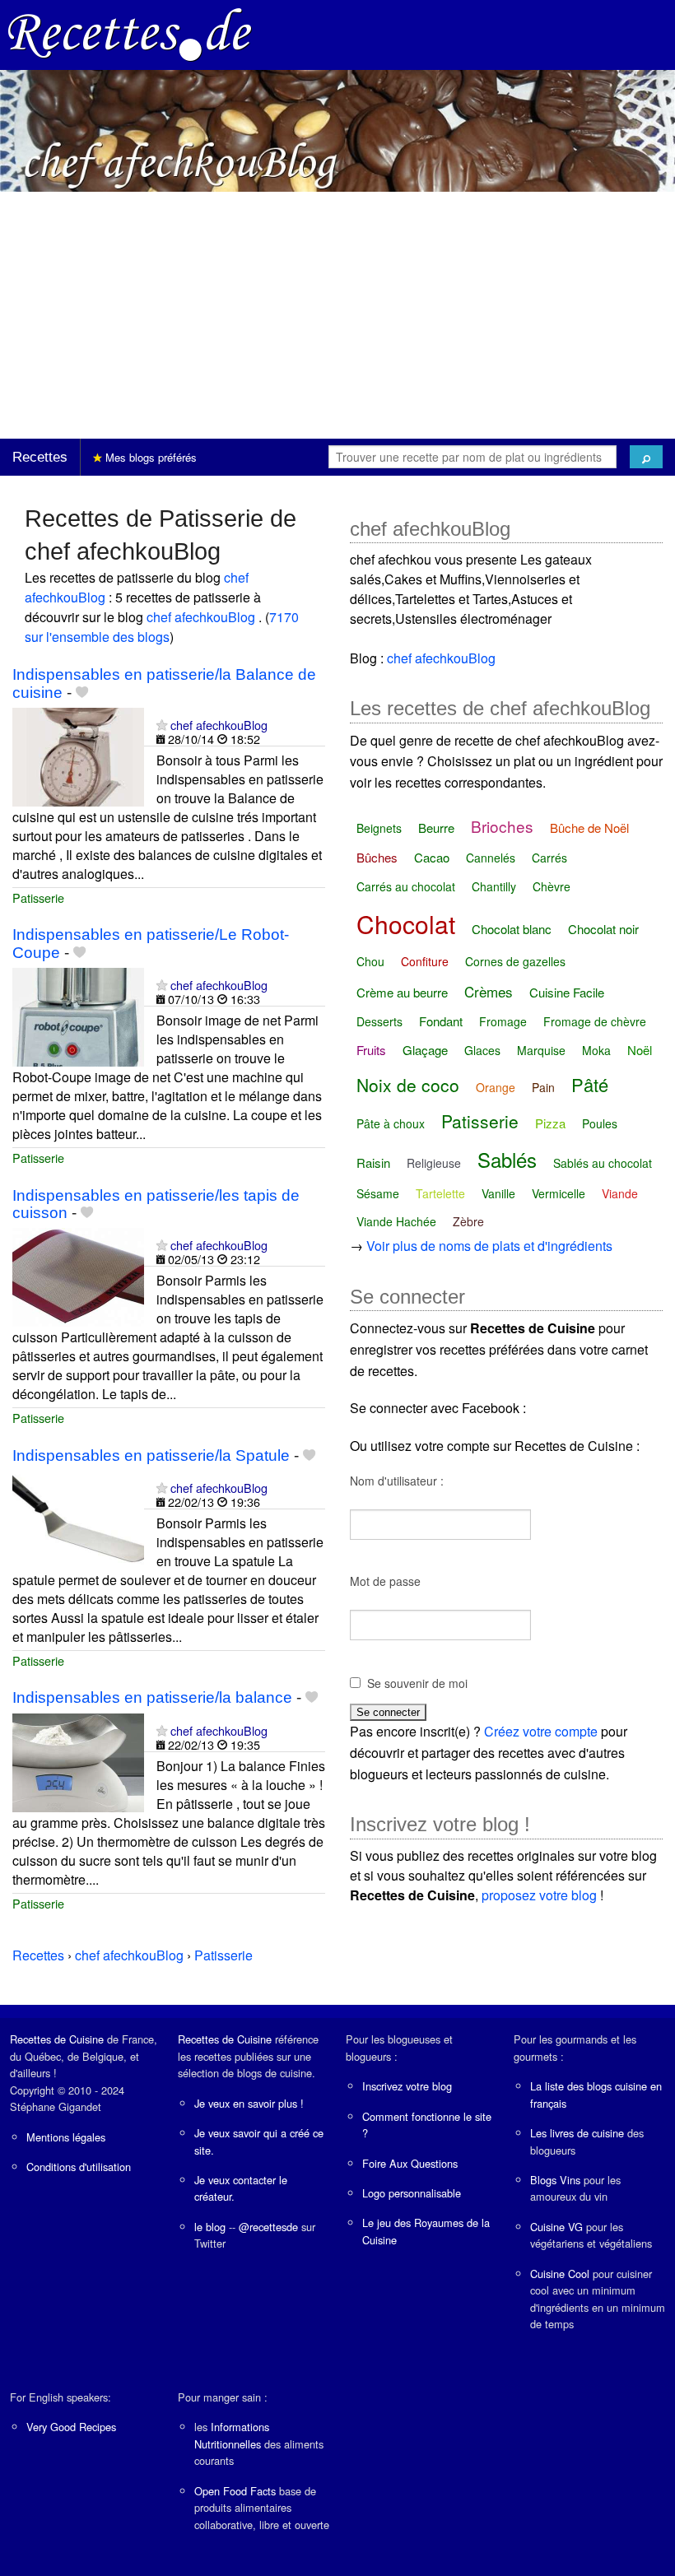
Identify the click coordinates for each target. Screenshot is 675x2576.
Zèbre (468, 1221)
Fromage (503, 1021)
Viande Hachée (396, 1221)
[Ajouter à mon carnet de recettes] (82, 693)
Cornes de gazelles (515, 961)
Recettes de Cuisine (57, 2039)
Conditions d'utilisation (79, 2167)
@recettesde (268, 2227)
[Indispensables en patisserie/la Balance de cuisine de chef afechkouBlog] (78, 755)
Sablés (507, 1159)
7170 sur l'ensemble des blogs (162, 627)
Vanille (498, 1193)
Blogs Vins (555, 2180)
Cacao (432, 857)
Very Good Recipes (71, 2427)
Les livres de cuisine (577, 2133)
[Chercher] (646, 457)
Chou (370, 961)
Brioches (502, 826)
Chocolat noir (603, 929)
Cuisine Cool (560, 2274)
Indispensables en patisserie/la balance (152, 1697)
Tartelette (440, 1193)
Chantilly (494, 886)
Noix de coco (408, 1085)
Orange (496, 1087)
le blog (210, 2227)
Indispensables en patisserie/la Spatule (151, 1455)
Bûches (377, 857)
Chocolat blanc (512, 929)
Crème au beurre (402, 992)
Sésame (378, 1193)
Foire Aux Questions (410, 2163)
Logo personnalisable (412, 2193)
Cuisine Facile (567, 992)
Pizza (550, 1123)
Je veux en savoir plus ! (249, 2103)
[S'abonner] (162, 725)
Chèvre (552, 886)
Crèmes (489, 991)
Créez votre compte (541, 1731)
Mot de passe (385, 1581)
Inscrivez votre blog (407, 2086)
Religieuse (434, 1163)
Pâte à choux (391, 1123)
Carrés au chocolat (406, 886)
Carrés (549, 858)
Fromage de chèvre (595, 1021)
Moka (596, 1050)
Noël (640, 1050)
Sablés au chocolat (603, 1163)
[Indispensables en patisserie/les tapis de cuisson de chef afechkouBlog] (78, 1275)
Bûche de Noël (589, 828)
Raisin (373, 1162)
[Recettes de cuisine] (130, 33)
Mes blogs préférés (149, 457)
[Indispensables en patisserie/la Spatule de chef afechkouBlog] (78, 1518)
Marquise (541, 1050)
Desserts (379, 1021)
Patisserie (38, 897)
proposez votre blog (539, 1895)
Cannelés (491, 858)
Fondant (441, 1021)
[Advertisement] (337, 315)
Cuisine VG (556, 2227)
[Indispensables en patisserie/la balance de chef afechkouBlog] (78, 1761)
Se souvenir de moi (417, 1683)
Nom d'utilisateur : (397, 1481)
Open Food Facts (235, 2491)
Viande (620, 1193)
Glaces (482, 1050)
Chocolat (406, 924)
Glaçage (425, 1050)
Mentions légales (66, 2137)
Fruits (371, 1050)
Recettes (40, 457)
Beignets (379, 828)
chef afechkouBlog (202, 617)
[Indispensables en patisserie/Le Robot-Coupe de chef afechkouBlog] (78, 1015)
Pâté (590, 1084)
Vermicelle (559, 1193)
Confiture (425, 961)
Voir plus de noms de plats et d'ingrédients (489, 1246)
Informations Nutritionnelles (232, 2435)
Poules (600, 1123)
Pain (543, 1087)
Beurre (436, 828)
